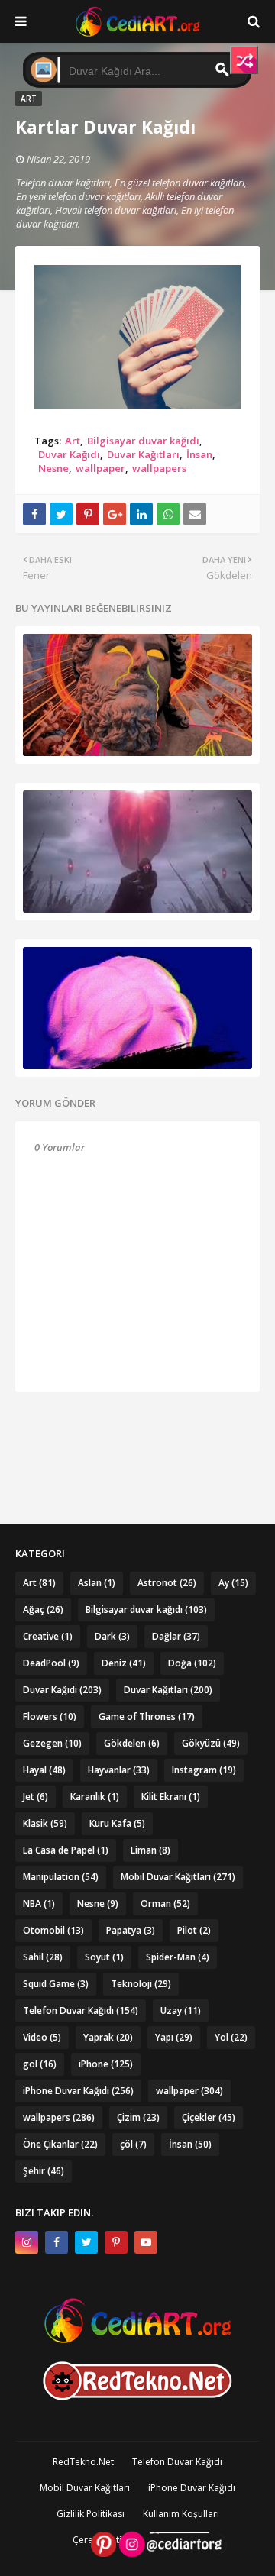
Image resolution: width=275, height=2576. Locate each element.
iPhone (106, 2064)
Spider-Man (178, 1957)
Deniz (124, 1663)
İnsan (199, 454)
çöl (133, 2144)
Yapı (174, 2037)
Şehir (44, 2171)
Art (73, 441)
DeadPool (51, 1663)
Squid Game (56, 1984)
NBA (39, 1904)
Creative (48, 1636)
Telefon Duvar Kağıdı (81, 2010)
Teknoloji (141, 1984)
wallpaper (100, 468)
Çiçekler (209, 2117)
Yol (231, 2037)
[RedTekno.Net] (137, 2396)
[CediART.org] (137, 2339)
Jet (36, 1797)
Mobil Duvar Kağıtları (178, 1877)
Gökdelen (132, 1743)
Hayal (44, 1770)
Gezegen (52, 1743)
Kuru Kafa (117, 1823)
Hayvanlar (119, 1770)
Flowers (50, 1716)
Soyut (104, 1957)
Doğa (192, 1663)
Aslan (97, 1583)
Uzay (181, 2010)
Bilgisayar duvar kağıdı (143, 441)
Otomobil (53, 1930)
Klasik (45, 1823)
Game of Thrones (147, 1716)
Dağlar (176, 1636)
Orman (165, 1904)
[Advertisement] (137, 1430)
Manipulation (61, 1877)
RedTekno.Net (83, 2462)
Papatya (131, 1930)
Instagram (204, 1770)
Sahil (43, 1957)
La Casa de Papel (66, 1850)
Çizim (138, 2117)
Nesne (53, 468)
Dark (112, 1636)
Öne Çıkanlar (60, 2144)
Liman (150, 1850)
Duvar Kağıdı (69, 454)
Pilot (194, 1930)
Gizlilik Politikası (91, 2514)
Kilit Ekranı (171, 1797)
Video (42, 2037)
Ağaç (43, 1610)
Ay (233, 1583)
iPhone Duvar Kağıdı (78, 2091)
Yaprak (108, 2037)
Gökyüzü (211, 1743)
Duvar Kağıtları (143, 454)
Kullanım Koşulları (181, 2514)
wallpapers (159, 468)
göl (40, 2064)
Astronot (167, 1583)
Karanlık (95, 1797)
